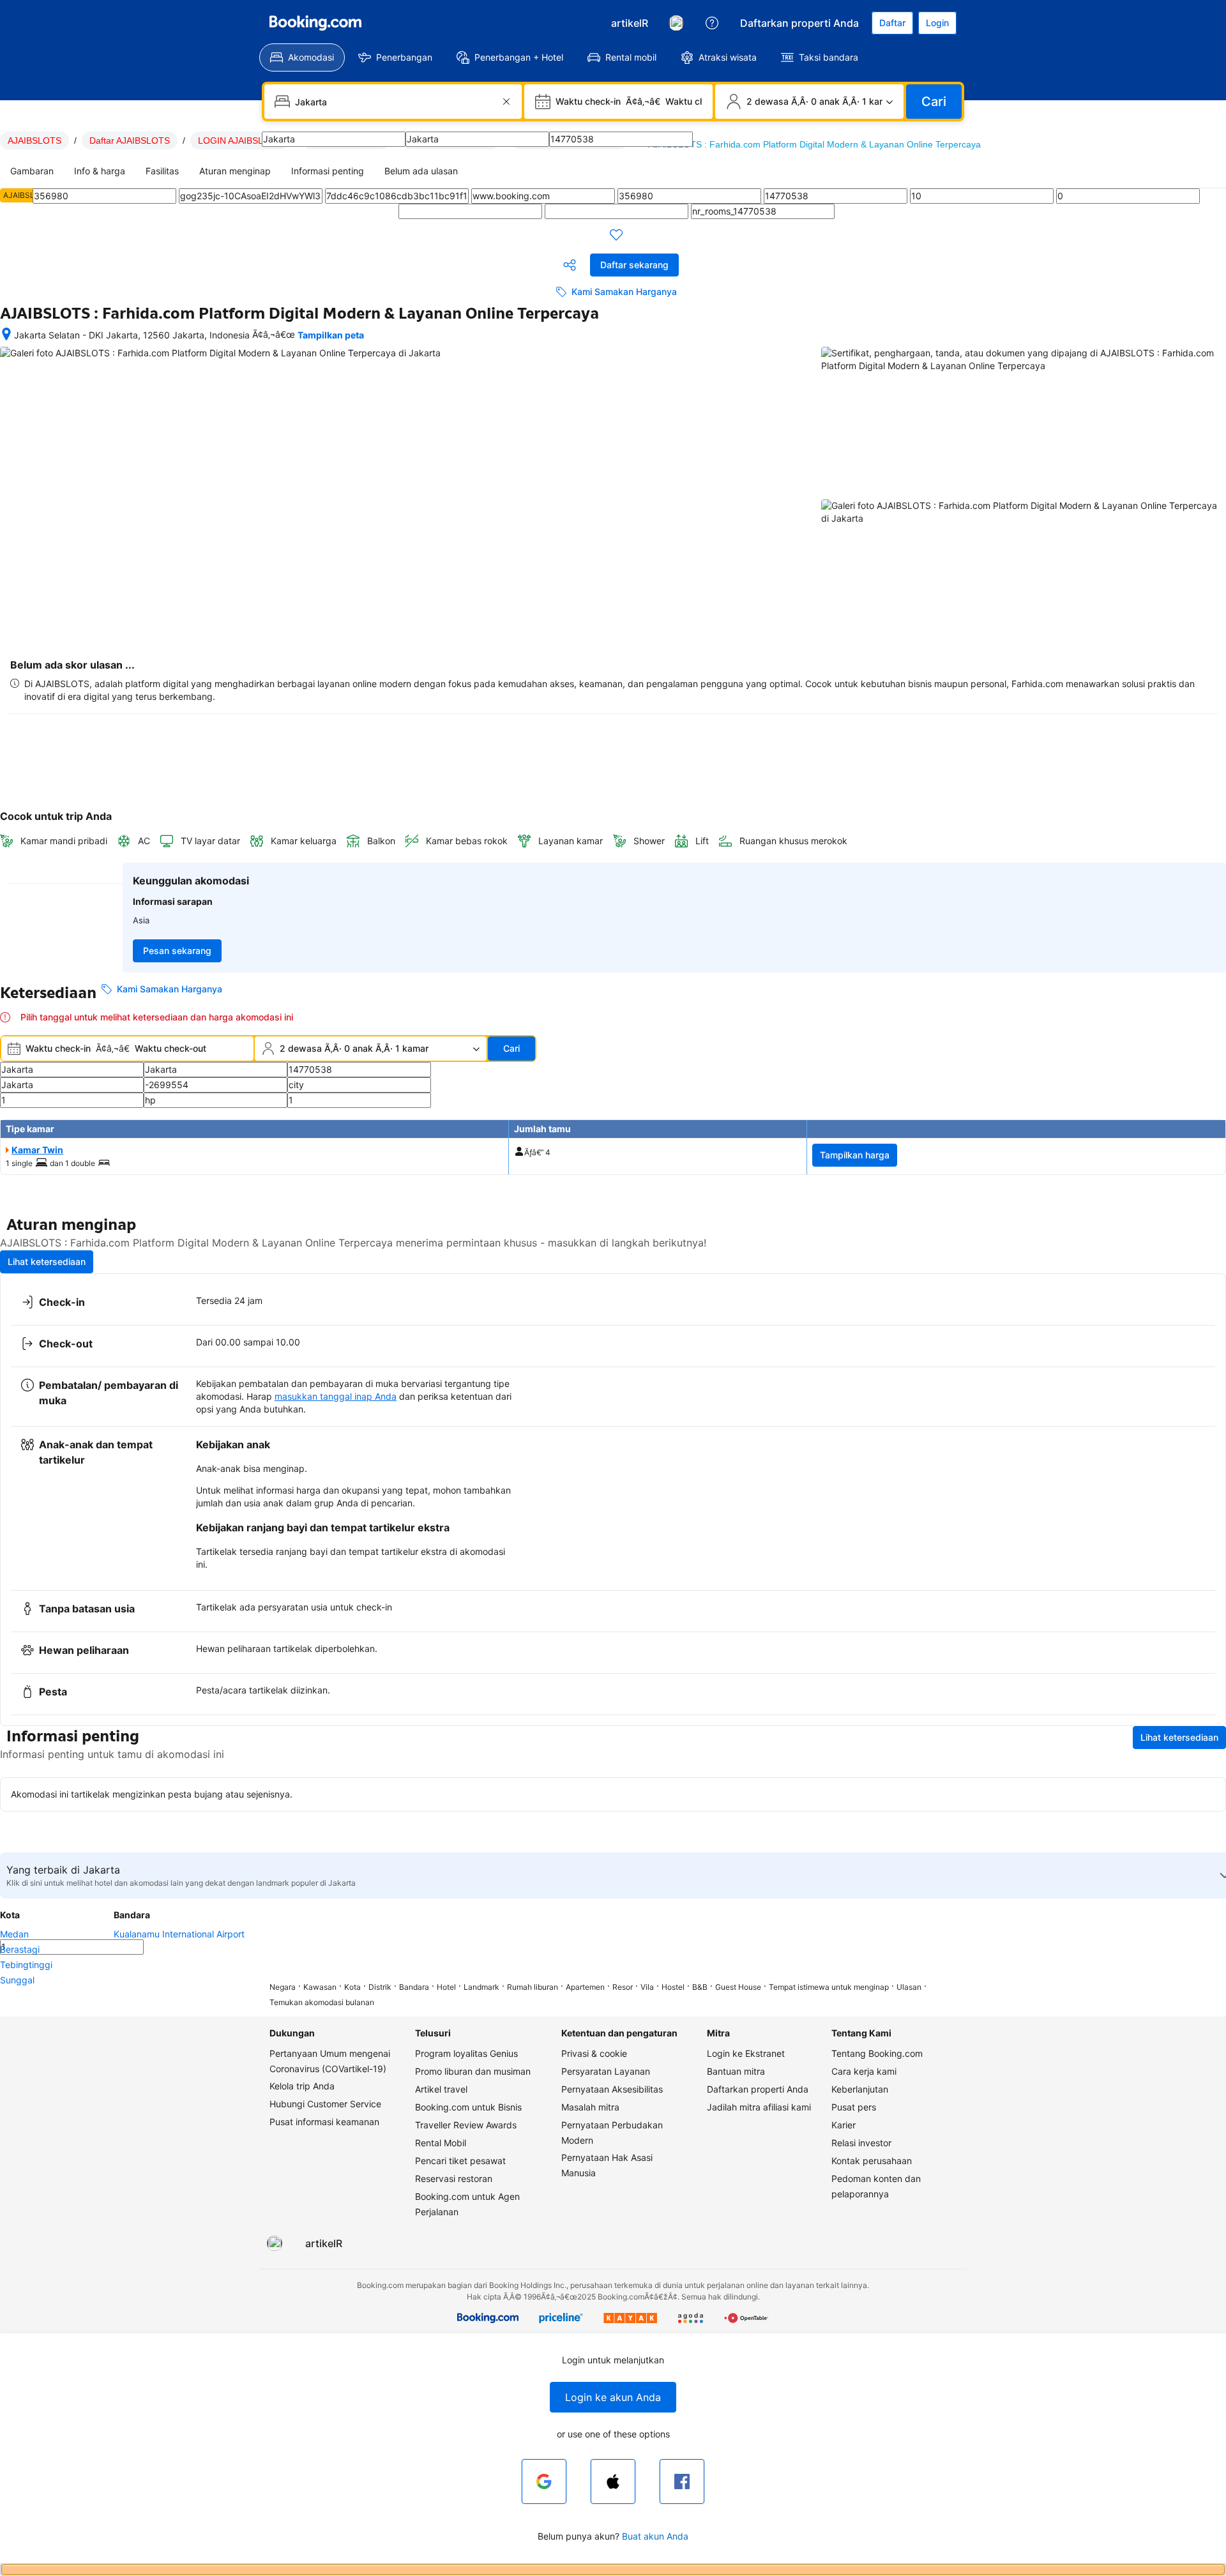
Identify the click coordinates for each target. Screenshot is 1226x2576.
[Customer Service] (712, 23)
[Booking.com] (315, 23)
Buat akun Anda (655, 2536)
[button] (613, 2397)
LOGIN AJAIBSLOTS (240, 140)
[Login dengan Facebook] (682, 2481)
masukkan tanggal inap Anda (336, 1396)
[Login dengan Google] (544, 2481)
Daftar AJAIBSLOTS (130, 140)
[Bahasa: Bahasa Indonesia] (676, 23)
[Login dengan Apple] (613, 2481)
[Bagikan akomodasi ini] (570, 265)
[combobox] (394, 102)
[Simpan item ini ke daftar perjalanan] (616, 234)
